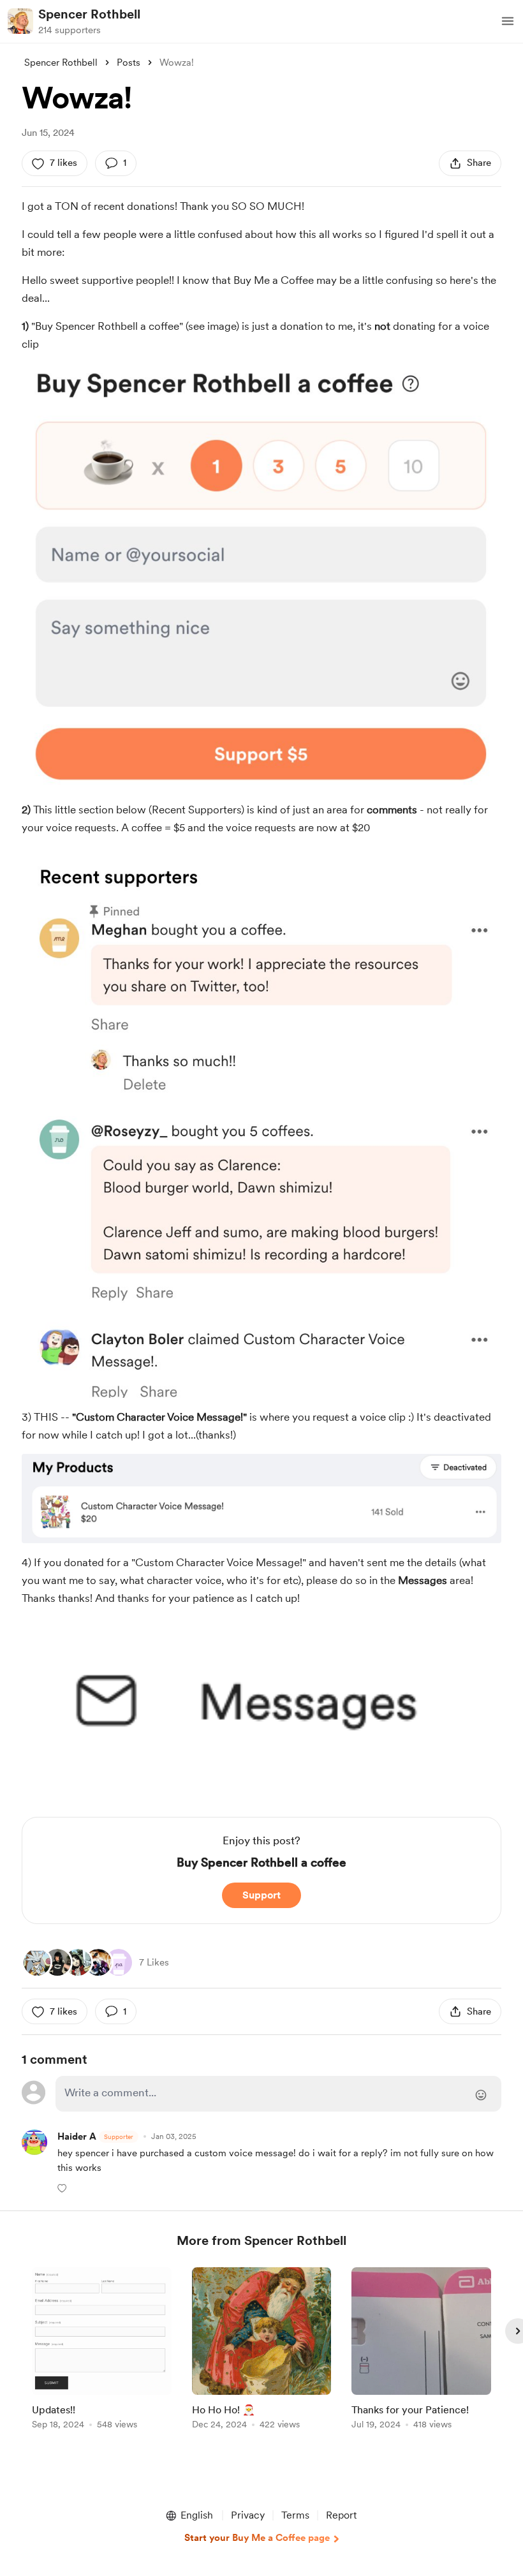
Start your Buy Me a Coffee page (257, 2538)
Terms (295, 2515)
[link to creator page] (57, 1962)
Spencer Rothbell (89, 14)
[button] (508, 21)
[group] (102, 2350)
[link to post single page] (102, 2350)
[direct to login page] (278, 2094)
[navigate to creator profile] (20, 21)
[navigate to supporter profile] (77, 2137)
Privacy (248, 2515)
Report (341, 2515)
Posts (129, 63)
